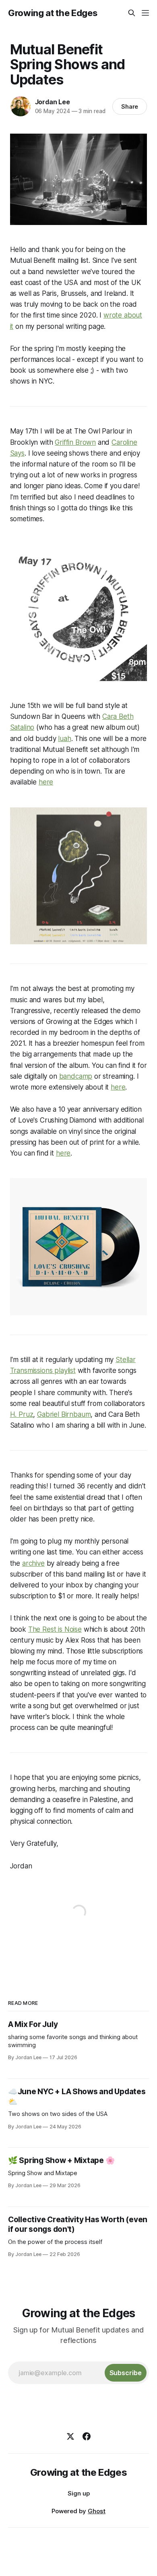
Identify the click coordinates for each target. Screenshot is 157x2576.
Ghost (97, 2511)
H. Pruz (22, 1414)
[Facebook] (87, 2436)
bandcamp (76, 1076)
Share (130, 106)
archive (33, 1563)
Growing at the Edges (53, 13)
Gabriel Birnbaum (64, 1414)
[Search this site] (132, 13)
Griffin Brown (75, 442)
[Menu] (145, 13)
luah (64, 739)
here (46, 782)
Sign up (79, 2493)
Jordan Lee (53, 102)
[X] (70, 2436)
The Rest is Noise (55, 1629)
